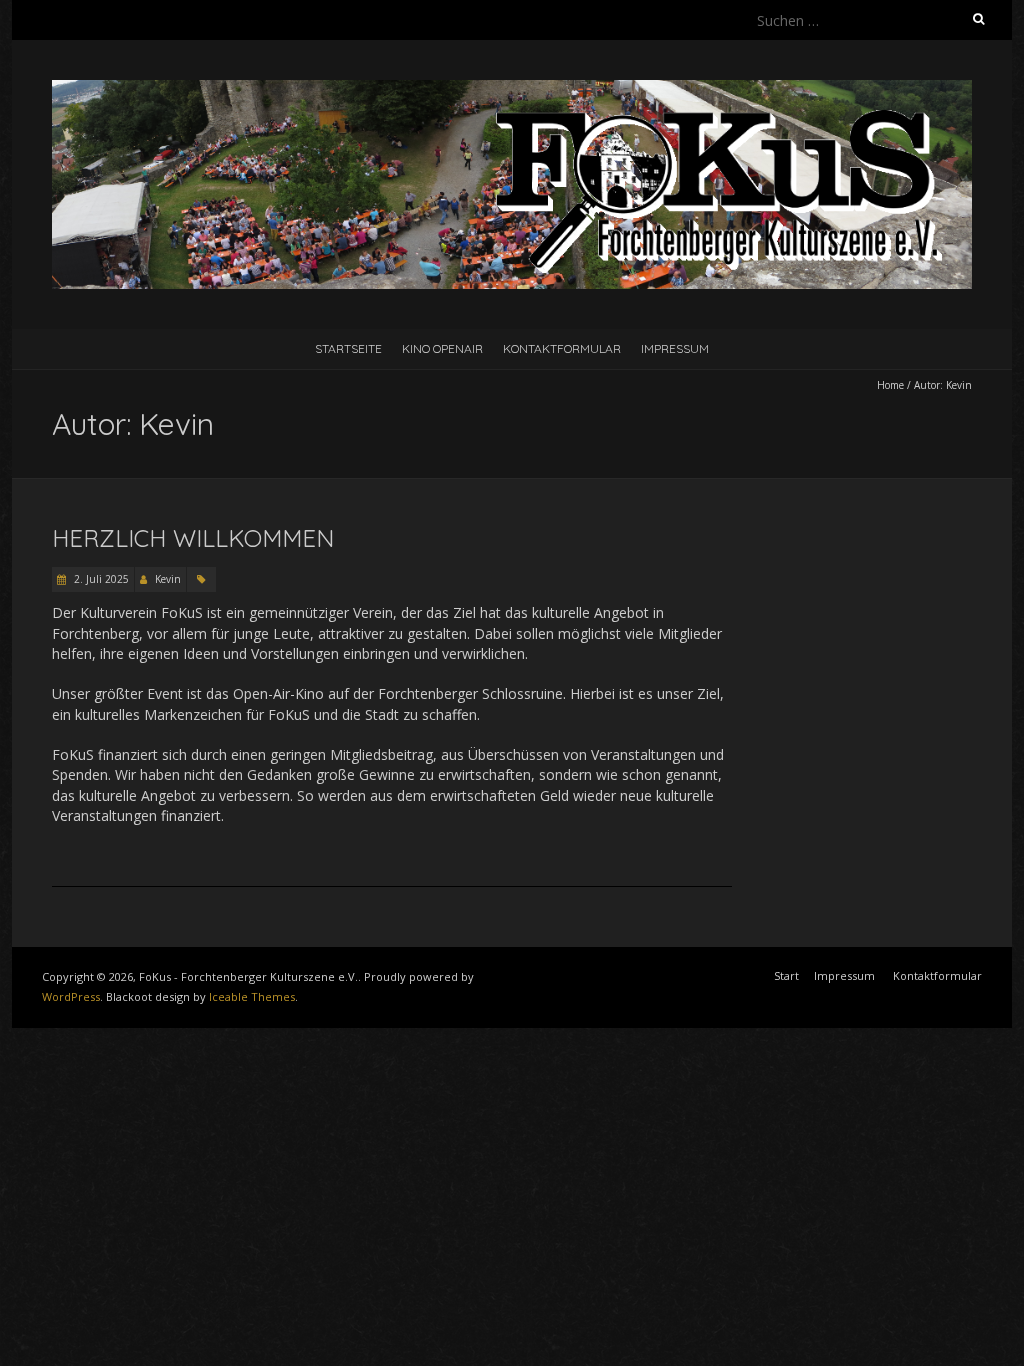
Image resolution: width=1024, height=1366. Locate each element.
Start (786, 975)
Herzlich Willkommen (193, 538)
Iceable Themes (252, 996)
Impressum (675, 348)
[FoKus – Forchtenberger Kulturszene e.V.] (512, 89)
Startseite (348, 348)
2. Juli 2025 (100, 579)
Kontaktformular (562, 348)
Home (890, 385)
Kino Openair (442, 348)
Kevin (168, 579)
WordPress (71, 996)
